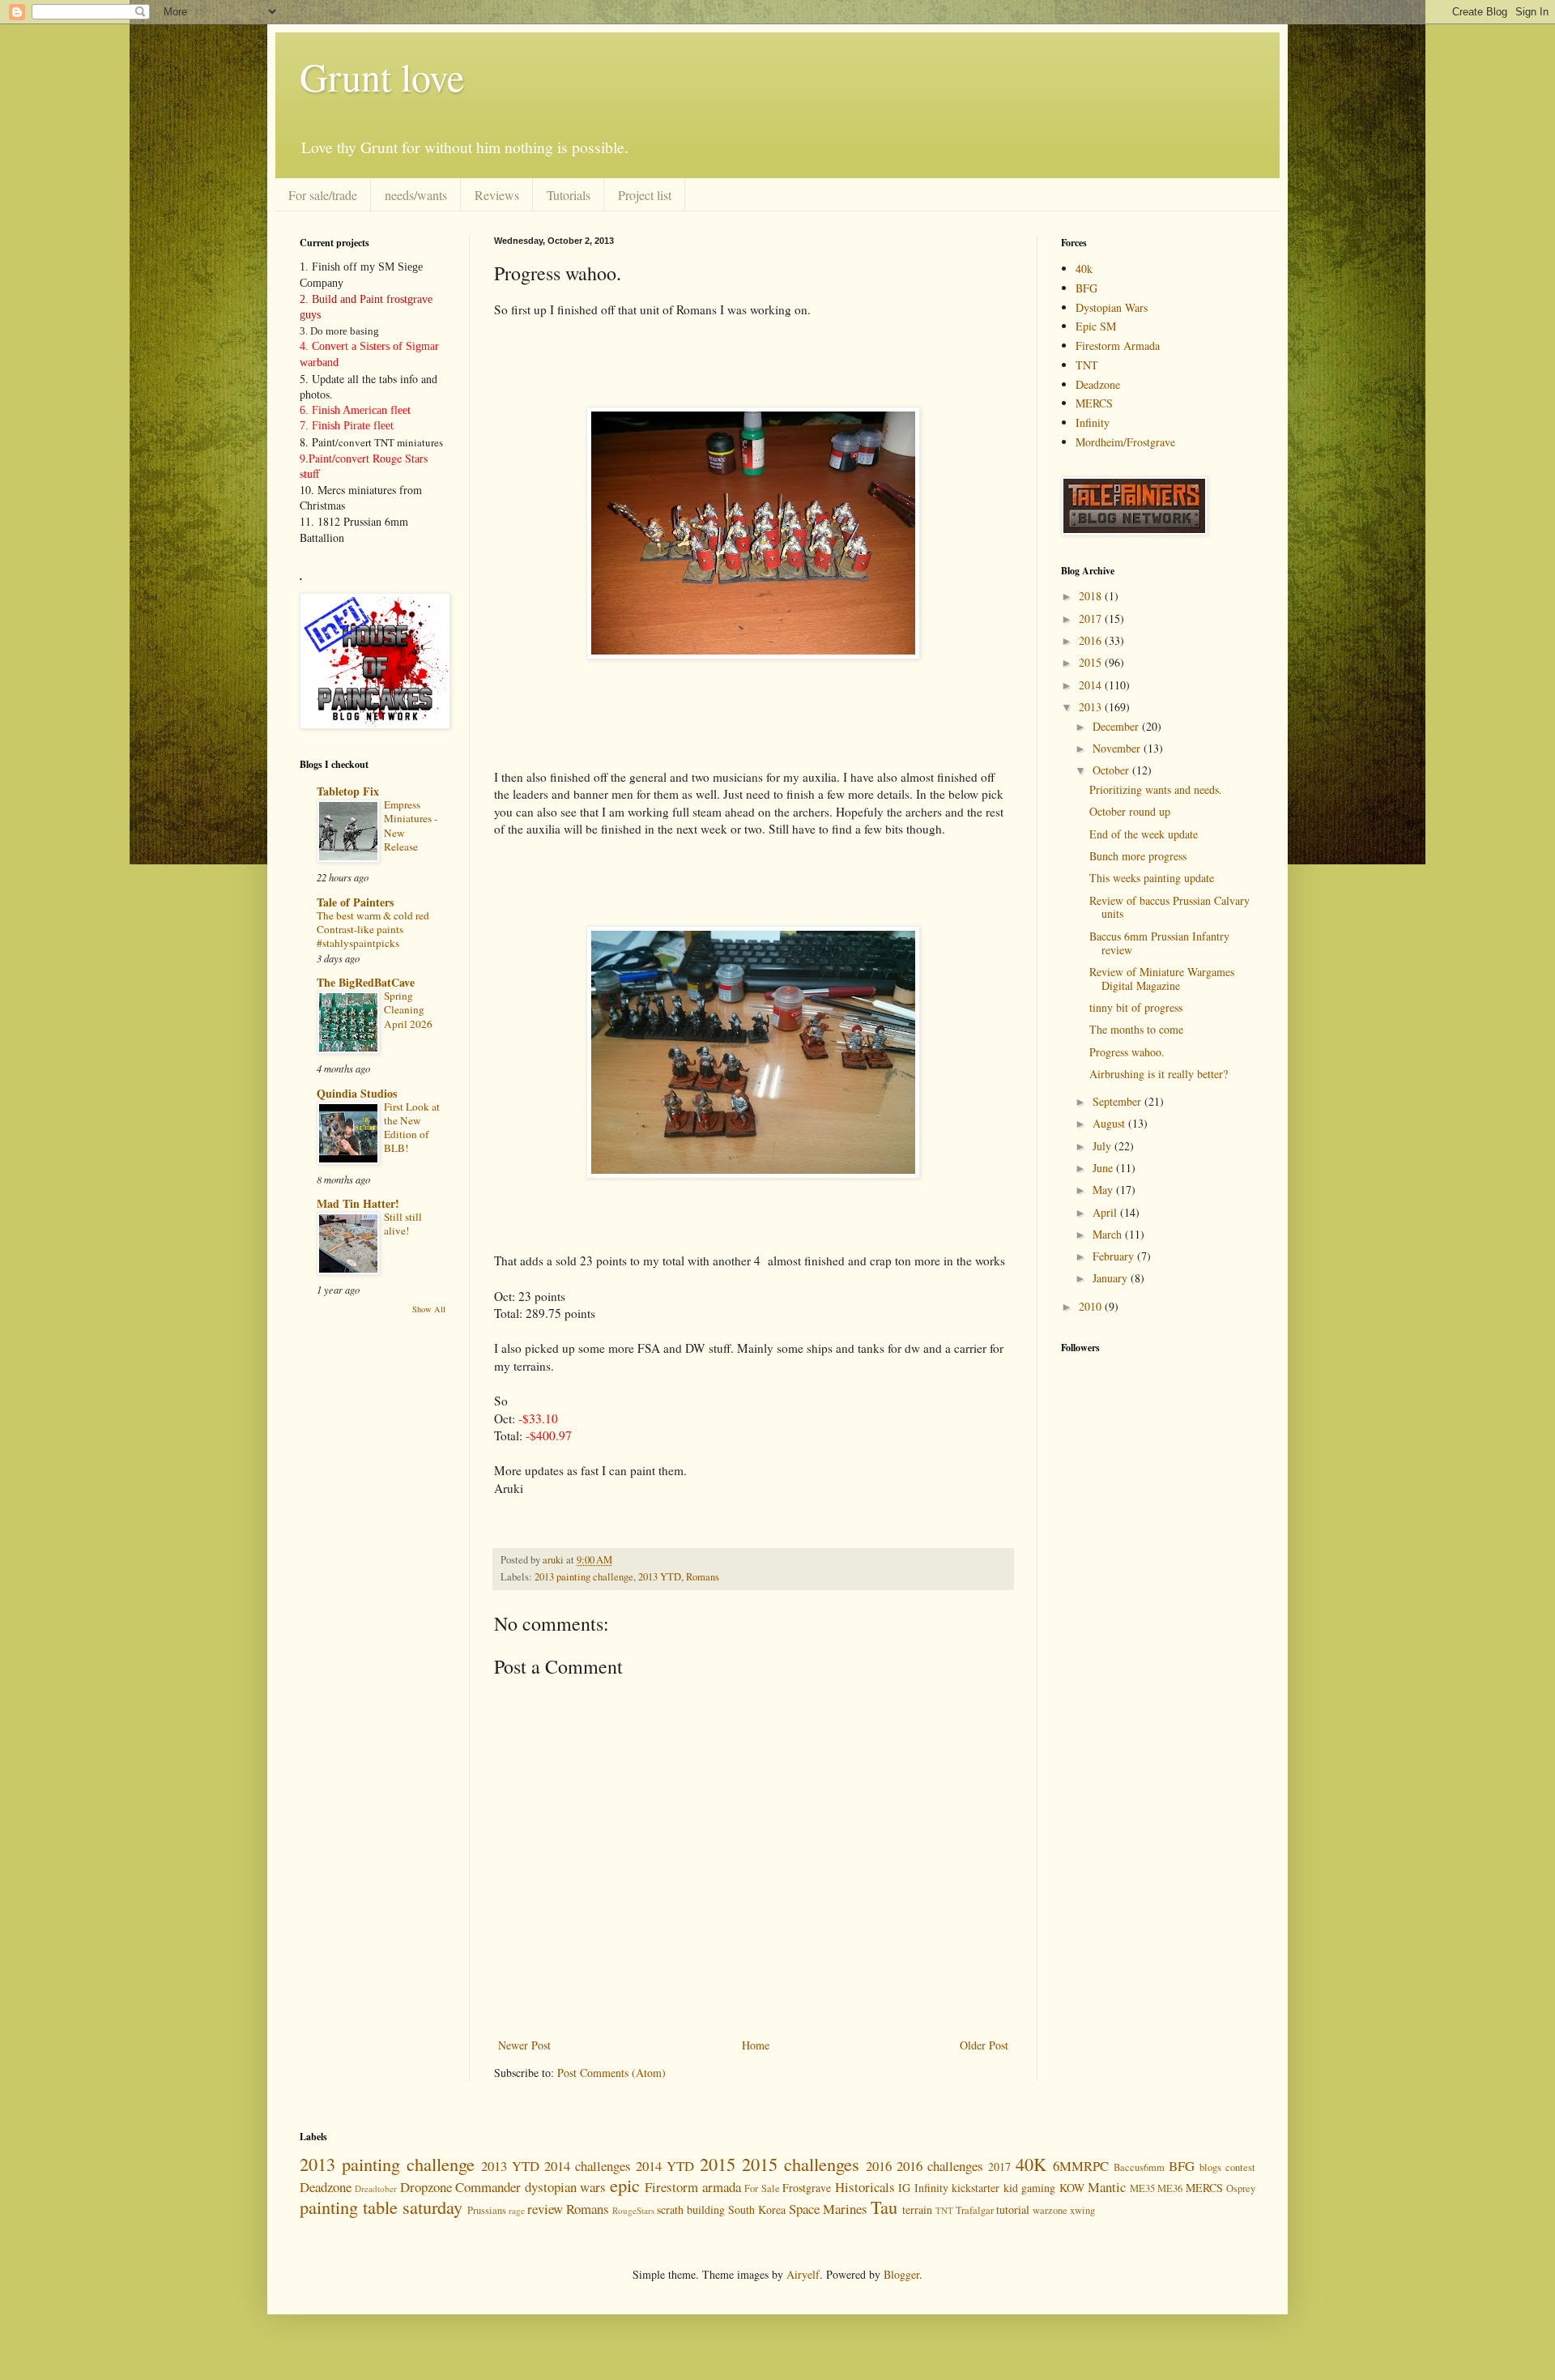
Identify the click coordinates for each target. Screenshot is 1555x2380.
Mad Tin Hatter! (358, 1203)
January (1112, 1278)
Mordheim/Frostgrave (1125, 442)
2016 (1092, 640)
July (1103, 1146)
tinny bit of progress (1136, 1007)
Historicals (865, 2187)
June (1104, 1168)
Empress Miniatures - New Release (411, 825)
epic (625, 2185)
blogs (1210, 2167)
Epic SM (1096, 326)
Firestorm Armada (1118, 345)
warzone (1050, 2210)
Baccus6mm (1139, 2167)
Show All (429, 1309)
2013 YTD (660, 1577)
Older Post (984, 2045)
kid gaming (1029, 2188)
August (1110, 1123)
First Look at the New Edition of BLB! (412, 1128)
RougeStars (633, 2210)
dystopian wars (565, 2187)
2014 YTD (665, 2166)
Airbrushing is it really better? (1159, 1074)
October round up (1130, 811)
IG (904, 2188)
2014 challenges (588, 2166)
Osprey (1241, 2188)
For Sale (762, 2188)
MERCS (1094, 403)
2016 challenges (940, 2166)
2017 (1092, 618)
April (1106, 1212)
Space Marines (828, 2209)
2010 (1092, 1306)
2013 (1092, 707)
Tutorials (569, 195)
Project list (645, 195)
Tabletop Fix (348, 791)
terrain (917, 2209)
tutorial (1013, 2209)
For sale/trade (323, 195)
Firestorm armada (692, 2187)
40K (1031, 2164)
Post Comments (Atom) (611, 2073)
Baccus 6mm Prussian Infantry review (1159, 943)
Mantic (1107, 2187)
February (1115, 1256)
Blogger (901, 2274)
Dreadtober (376, 2188)
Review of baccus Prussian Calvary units (1169, 907)
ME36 (1170, 2188)
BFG (1086, 288)
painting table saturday (381, 2207)
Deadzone (1098, 384)
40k (1084, 269)
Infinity (1093, 422)
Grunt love (382, 76)
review (545, 2209)
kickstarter (976, 2188)
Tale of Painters (355, 902)
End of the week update (1144, 834)
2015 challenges (801, 2164)
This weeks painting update (1152, 878)
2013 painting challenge (584, 1577)
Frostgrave (807, 2188)
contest (1240, 2167)
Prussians (487, 2210)
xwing (1082, 2210)
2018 (1092, 596)
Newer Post (524, 2045)
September (1118, 1101)
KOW (1072, 2188)
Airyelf (803, 2274)
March (1109, 1234)
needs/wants (416, 195)
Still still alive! (403, 1224)
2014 (1092, 685)
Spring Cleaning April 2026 (408, 1010)
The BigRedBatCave (366, 982)
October (1112, 770)
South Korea (757, 2209)
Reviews (497, 195)
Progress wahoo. (1127, 1052)
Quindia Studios (357, 1093)
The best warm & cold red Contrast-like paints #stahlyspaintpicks (373, 930)
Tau (884, 2207)
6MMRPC (1081, 2166)
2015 (1092, 662)
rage (517, 2210)
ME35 (1142, 2188)
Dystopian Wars (1112, 307)
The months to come (1136, 1029)
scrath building (691, 2209)
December (1117, 726)
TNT (1087, 365)
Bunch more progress (1138, 856)
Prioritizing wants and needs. (1156, 789)
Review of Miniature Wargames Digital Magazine (1162, 979)
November (1118, 748)
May (1104, 1190)
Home (756, 2045)
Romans (703, 1577)
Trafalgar (975, 2210)
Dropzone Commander (460, 2187)
